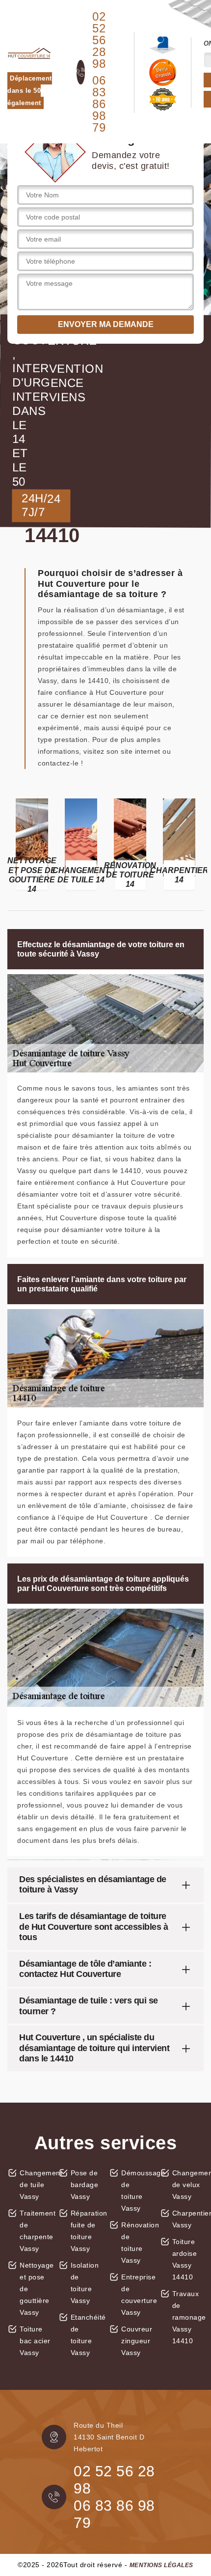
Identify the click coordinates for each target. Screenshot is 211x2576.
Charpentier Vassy (188, 2219)
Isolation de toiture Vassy (85, 2283)
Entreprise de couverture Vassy (137, 2295)
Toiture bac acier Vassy (35, 2341)
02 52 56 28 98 (99, 40)
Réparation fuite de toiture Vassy (87, 2231)
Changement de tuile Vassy (36, 2185)
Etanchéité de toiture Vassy (87, 2335)
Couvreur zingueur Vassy (137, 2341)
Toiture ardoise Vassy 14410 (185, 2259)
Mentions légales (161, 2565)
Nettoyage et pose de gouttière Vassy (36, 2289)
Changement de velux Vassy (188, 2185)
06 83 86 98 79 (99, 104)
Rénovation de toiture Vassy (137, 2243)
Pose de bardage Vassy (85, 2185)
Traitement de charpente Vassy (36, 2231)
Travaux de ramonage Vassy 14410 (188, 2317)
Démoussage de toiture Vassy (137, 2191)
